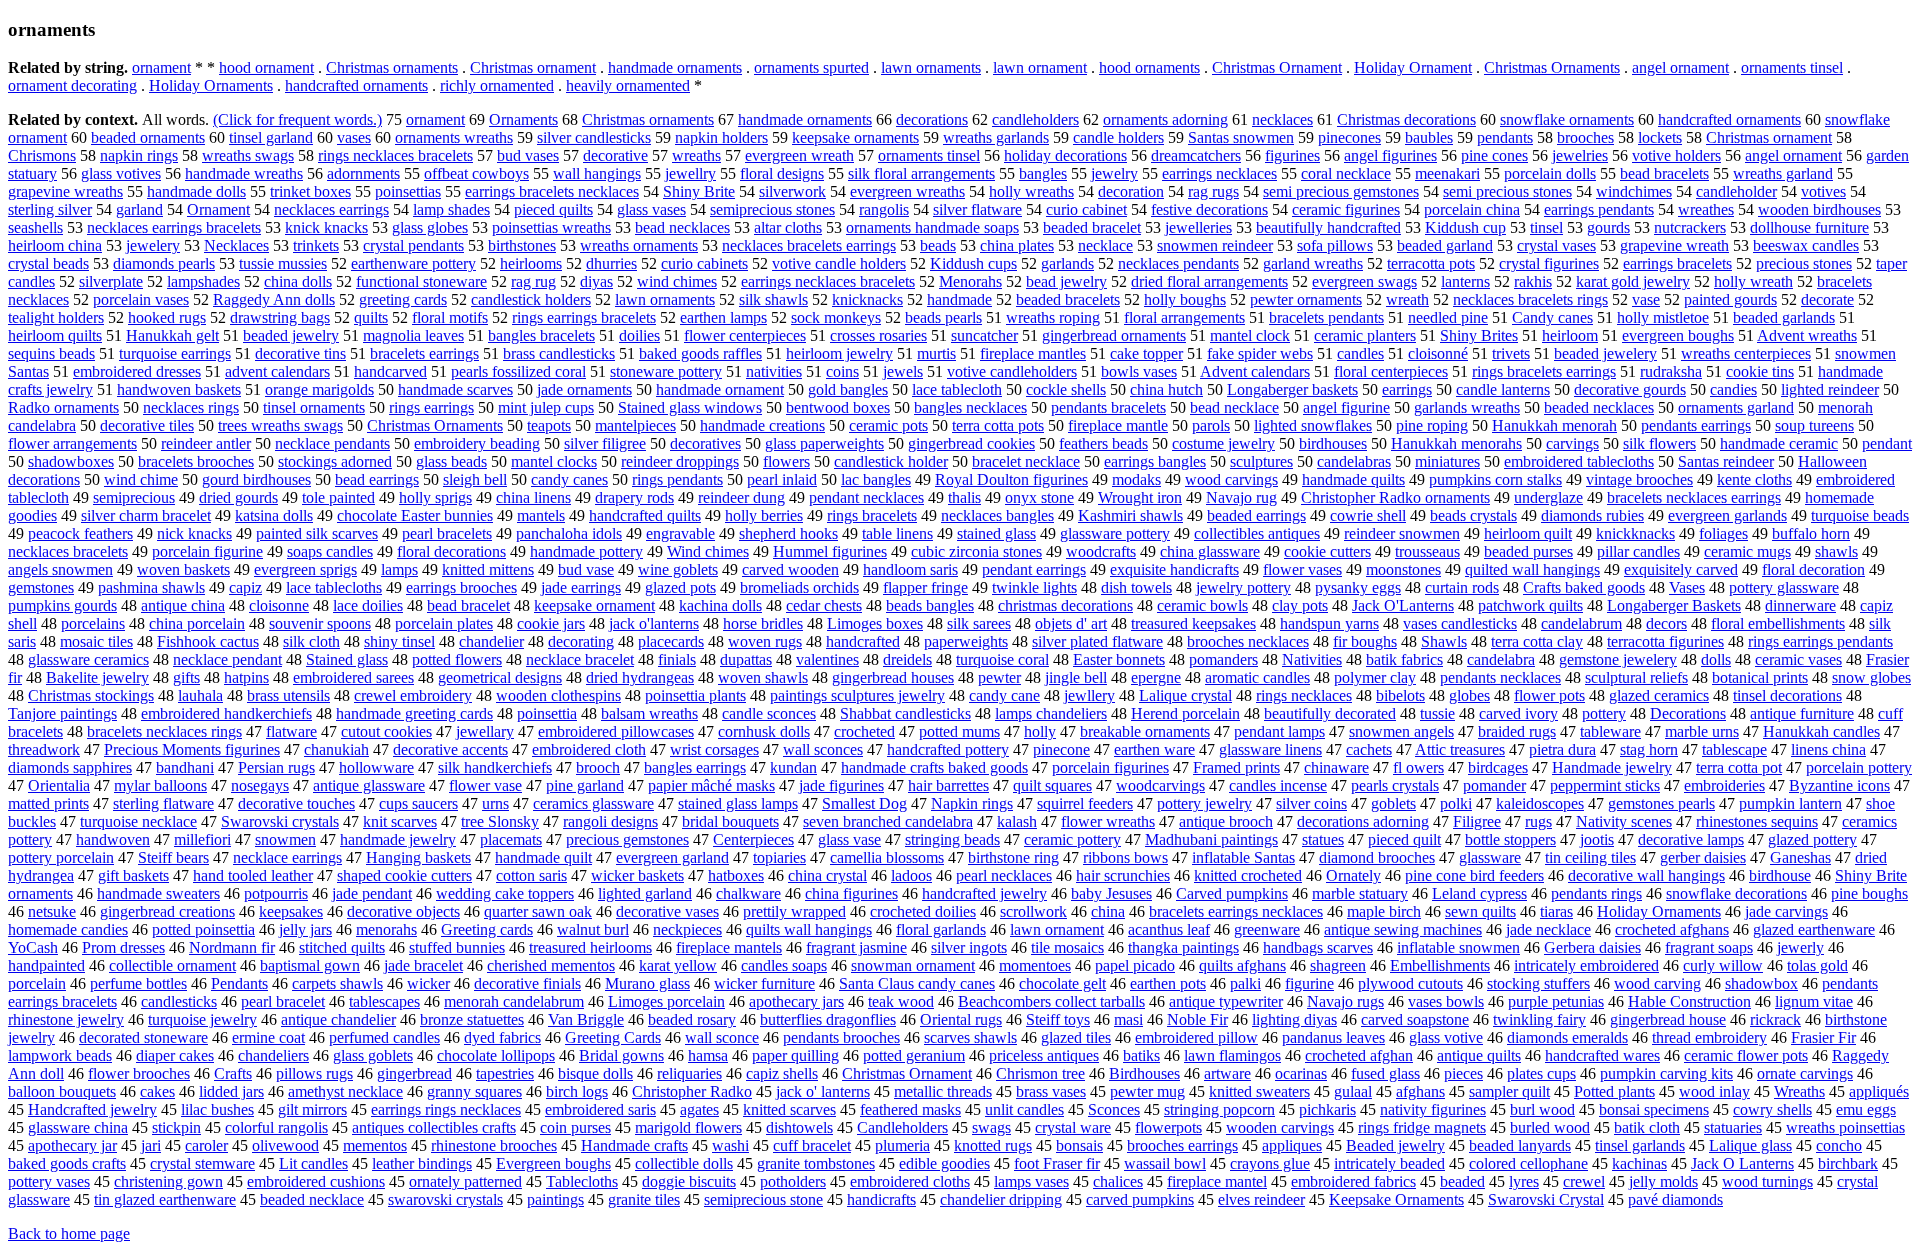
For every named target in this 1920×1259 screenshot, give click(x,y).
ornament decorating (72, 85)
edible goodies (944, 1163)
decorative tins (300, 353)
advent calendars (277, 371)
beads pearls (943, 317)
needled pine (1448, 317)
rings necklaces (1304, 695)
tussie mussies (283, 263)
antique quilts (1479, 1055)
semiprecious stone (763, 1199)
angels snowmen (60, 569)
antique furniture (1802, 713)
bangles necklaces (970, 407)
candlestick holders (531, 299)
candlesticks (179, 1001)
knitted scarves (789, 1109)
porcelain (37, 983)
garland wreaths (1313, 263)
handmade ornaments (675, 67)
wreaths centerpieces (1746, 353)
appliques (1292, 1145)
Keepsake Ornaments (1396, 1199)
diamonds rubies (1592, 515)
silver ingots (969, 947)
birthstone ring (1013, 857)
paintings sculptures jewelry (857, 695)
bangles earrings (695, 767)
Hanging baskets (418, 857)
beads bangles (930, 605)
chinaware (1336, 767)
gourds (1608, 227)
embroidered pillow (1196, 1037)
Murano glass (647, 983)
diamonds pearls (164, 263)
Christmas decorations (1406, 119)
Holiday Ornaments (211, 85)
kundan (793, 767)
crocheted (864, 731)
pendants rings (1596, 893)
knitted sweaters (1259, 1091)
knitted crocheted (1248, 875)
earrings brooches (461, 587)
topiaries (779, 857)
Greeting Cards (613, 1037)
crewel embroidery (413, 695)
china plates (1017, 245)
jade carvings (1786, 911)
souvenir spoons (320, 623)
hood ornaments (1149, 67)
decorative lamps (1691, 839)
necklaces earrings (331, 209)
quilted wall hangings (1532, 569)
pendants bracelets (1108, 407)
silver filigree (605, 443)
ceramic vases (1798, 659)
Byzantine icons (1839, 785)
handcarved (390, 371)
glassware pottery (1115, 533)
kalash (1017, 821)
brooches (1585, 137)
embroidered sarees (353, 677)
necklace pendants (332, 443)
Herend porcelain (1185, 713)
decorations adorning (1363, 821)
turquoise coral (1002, 659)
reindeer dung (741, 497)
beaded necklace (312, 1199)
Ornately (1353, 875)
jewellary (485, 731)
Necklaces (236, 245)
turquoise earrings (175, 353)
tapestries (505, 1073)
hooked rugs (167, 317)
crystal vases (1556, 245)
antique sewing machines (1403, 929)
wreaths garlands (996, 137)
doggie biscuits (689, 1181)
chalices (1118, 1181)
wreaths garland (1783, 173)
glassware (1490, 857)
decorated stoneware (143, 1037)
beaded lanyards (1520, 1145)
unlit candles (1024, 1109)
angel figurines (1390, 155)
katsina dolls (274, 515)
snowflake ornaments (1567, 119)
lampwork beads (60, 1055)
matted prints (48, 803)
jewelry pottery (1243, 587)
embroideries (1724, 785)
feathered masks (910, 1109)
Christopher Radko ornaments (1395, 497)
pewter (999, 677)
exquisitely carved (1681, 569)
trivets (1511, 353)
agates (699, 1109)
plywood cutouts (1410, 983)
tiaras (1556, 911)
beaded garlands (1784, 317)
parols (1211, 425)
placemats (511, 839)
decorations (932, 119)
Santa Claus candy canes (917, 983)
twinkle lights (1034, 587)
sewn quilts (1480, 911)
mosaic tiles (96, 641)
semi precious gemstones (1341, 191)
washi (730, 1145)
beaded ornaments (148, 137)
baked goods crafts (67, 1163)
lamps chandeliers (1051, 713)
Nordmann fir (232, 947)
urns (495, 803)
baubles (1429, 137)
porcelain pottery (1859, 767)
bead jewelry (1066, 281)
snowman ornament (913, 965)
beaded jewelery (1605, 353)
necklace (1105, 245)
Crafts (233, 1073)
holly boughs (1185, 299)
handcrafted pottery (948, 749)
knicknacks (867, 299)
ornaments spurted (811, 67)
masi (1128, 1019)
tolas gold (1817, 965)
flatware (291, 731)
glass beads (451, 461)
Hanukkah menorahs (1456, 443)
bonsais (1079, 1145)
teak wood (901, 1001)
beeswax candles (1806, 245)
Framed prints (1236, 767)
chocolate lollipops (496, 1055)
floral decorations (451, 551)
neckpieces (687, 929)
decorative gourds (1630, 389)
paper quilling (795, 1055)
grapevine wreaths (65, 191)
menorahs (386, 929)
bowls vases (1139, 371)
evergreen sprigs (305, 569)
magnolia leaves (413, 335)
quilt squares (1052, 785)
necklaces (1282, 119)
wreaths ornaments (639, 245)
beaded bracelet (1092, 227)
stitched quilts (342, 947)
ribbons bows (1125, 857)
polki (1456, 803)
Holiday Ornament (1413, 67)
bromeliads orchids (799, 587)
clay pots (1300, 605)
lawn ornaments (931, 67)
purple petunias (1556, 1001)
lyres (1524, 1181)
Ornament (218, 209)
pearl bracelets (447, 533)
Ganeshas (1800, 857)
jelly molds (1663, 1181)
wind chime (141, 479)
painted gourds (1730, 299)
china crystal (827, 875)
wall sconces (823, 749)
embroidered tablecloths (1579, 461)
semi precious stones (1507, 191)
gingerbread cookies (971, 443)
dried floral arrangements (1209, 281)
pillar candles (1638, 551)
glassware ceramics (88, 659)
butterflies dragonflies (828, 1019)
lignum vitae (1814, 1001)
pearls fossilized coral (518, 371)
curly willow (1723, 965)
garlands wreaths (1467, 407)
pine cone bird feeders (1474, 875)
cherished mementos (551, 965)
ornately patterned (465, 1181)
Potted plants (1614, 1091)
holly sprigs (435, 497)
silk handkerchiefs (495, 767)
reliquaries (689, 1073)
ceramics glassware (593, 803)
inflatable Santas (1243, 857)
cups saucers (418, 803)
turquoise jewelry (202, 1019)
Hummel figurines (830, 551)
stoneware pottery (666, 371)
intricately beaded (1389, 1163)
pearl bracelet (283, 1001)
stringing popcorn (1219, 1109)
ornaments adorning (1165, 119)
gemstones (41, 587)
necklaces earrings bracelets (174, 227)
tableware (1610, 731)
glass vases (651, 209)
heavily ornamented (628, 85)
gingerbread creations (167, 911)
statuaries (1733, 1127)
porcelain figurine (207, 551)
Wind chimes (708, 551)
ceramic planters (1365, 335)
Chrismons (42, 155)
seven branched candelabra (888, 821)
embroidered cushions (316, 1181)
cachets (1369, 749)
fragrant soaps (1709, 947)
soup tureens (1814, 425)
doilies (639, 335)
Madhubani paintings (1211, 839)
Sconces (1114, 1109)
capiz (245, 587)
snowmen (285, 839)
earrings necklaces (1219, 173)
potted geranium (914, 1055)
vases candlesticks (1460, 623)
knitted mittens (488, 569)
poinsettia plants (695, 695)
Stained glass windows (690, 407)
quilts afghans (1242, 965)
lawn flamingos (1232, 1055)
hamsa (708, 1055)
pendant (1887, 443)
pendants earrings (1696, 425)
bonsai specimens (1654, 1109)
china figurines (851, 893)
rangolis (884, 209)
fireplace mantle (1118, 425)
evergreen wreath (799, 155)
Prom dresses (123, 947)
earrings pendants (1599, 209)
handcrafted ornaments (356, 85)
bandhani (185, 767)
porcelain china (1472, 209)
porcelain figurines (1110, 767)
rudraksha (1671, 371)
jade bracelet (423, 965)
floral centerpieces (1391, 371)
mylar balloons (160, 785)
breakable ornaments (1145, 731)
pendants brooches (841, 1037)
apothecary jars (796, 1001)
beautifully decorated (1330, 713)
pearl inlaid (782, 479)
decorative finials (527, 983)
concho (1839, 1145)
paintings (555, 1199)
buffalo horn (1811, 533)
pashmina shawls (151, 587)
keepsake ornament (594, 605)
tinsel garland (271, 137)
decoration (1131, 191)
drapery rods (634, 497)
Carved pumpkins (1232, 893)
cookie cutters (1327, 551)
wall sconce (722, 1037)
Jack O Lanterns (1742, 1163)
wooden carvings (1280, 1127)
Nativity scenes (1624, 821)
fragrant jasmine (856, 947)
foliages (1723, 533)
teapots (549, 425)
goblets (1393, 803)
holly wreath (1753, 281)
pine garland (585, 785)
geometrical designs (500, 677)
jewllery (1089, 695)
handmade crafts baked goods (934, 767)
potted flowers (457, 659)
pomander (1494, 785)
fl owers (1418, 767)
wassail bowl (1165, 1163)
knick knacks (326, 227)
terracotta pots (1431, 263)
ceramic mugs (1747, 551)
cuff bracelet (812, 1145)
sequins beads (51, 353)
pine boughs (1869, 893)
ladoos (911, 875)
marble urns (1702, 731)
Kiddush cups (973, 263)
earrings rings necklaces (446, 1109)
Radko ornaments (63, 407)
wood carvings (1231, 479)
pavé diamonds (1675, 1199)
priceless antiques (1044, 1055)
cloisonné (1438, 353)
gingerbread (414, 1073)
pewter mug (1147, 1091)
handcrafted (863, 641)
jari (151, 1145)
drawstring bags (280, 317)
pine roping (1432, 425)
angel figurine (1346, 407)
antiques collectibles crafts (434, 1127)
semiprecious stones (772, 209)
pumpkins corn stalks (1495, 479)
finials (677, 659)
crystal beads (48, 263)
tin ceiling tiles (1590, 857)
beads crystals (1473, 515)
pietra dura (1562, 749)
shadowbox (1761, 983)
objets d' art (1071, 623)
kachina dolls (720, 605)
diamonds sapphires (70, 767)
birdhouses (1333, 443)
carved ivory (1518, 713)
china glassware (1210, 551)
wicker (428, 983)
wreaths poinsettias (1845, 1127)
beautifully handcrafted (1328, 227)
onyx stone (1039, 497)
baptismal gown (310, 965)
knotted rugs (993, 1145)
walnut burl (593, 929)
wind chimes (677, 281)
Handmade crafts (634, 1145)
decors (1666, 623)
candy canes (569, 479)
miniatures (1447, 461)
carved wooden (790, 569)
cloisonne (279, 605)
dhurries (611, 263)
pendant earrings (1034, 569)
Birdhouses (1144, 1073)
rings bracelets (872, 515)
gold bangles (848, 389)
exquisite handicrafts (1174, 569)
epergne (1156, 677)
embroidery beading (477, 443)
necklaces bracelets (68, 551)
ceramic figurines (1346, 209)
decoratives (705, 443)
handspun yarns (1329, 623)
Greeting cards (487, 929)
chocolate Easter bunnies (415, 515)
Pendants (239, 983)
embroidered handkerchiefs (226, 713)
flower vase (485, 785)
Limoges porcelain (666, 1001)
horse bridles (763, 623)
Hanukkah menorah (1554, 425)
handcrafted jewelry (984, 893)
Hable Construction (1689, 1001)
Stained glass (347, 659)
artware (1227, 1073)
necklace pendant (227, 659)
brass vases (1051, 1091)
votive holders (1676, 155)
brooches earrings (1182, 1145)
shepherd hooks (788, 533)
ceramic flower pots (1746, 1055)
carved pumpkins (1140, 1199)
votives (1823, 191)
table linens (897, 533)
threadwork (44, 749)
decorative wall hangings (1646, 875)
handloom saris (910, 569)
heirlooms (531, 263)
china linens (533, 497)
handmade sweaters (158, 893)
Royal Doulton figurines (1011, 479)
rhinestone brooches (494, 1145)
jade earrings (581, 587)
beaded (1462, 1181)
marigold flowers (688, 1127)
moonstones (1403, 569)
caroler (206, 1145)
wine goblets (678, 569)
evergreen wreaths (907, 191)
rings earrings (431, 407)
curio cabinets (704, 263)
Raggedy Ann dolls (274, 299)
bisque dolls (595, 1073)
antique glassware (369, 785)
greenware (1267, 929)
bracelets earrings (424, 353)
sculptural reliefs (1636, 677)
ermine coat (268, 1037)
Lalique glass (1750, 1145)
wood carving (1657, 983)
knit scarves (400, 821)
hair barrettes (948, 785)
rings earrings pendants (1820, 641)
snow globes (1871, 677)
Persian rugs (276, 767)
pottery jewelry (1204, 803)
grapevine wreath (1674, 245)
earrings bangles (1155, 461)
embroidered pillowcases (616, 731)
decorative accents (450, 749)
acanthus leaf (1169, 929)
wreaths (696, 155)
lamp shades (451, 209)
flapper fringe (925, 587)
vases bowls (1446, 1001)
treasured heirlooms (590, 947)
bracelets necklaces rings (164, 731)
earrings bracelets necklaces (552, 191)
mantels (541, 515)
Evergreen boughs (553, 1163)
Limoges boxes (875, 623)
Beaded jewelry (1395, 1145)
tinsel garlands (1640, 1145)
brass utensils (288, 695)
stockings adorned (335, 461)
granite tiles (644, 1199)
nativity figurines (1433, 1109)
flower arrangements (72, 443)
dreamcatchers (1196, 155)
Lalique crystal (1185, 695)
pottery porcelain (61, 857)
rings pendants (677, 479)
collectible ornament (172, 965)
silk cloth (311, 641)
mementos (375, 1145)
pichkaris (1327, 1109)
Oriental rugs (961, 1019)
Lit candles (313, 1163)
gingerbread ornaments (1114, 335)
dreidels (907, 659)
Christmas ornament (533, 67)
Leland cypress (1479, 893)
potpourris (276, 893)
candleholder (1736, 191)
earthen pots (1168, 983)
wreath (1407, 299)
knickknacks (1635, 533)
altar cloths (788, 227)
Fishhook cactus (208, 641)
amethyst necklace (345, 1091)
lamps (399, 569)
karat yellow (678, 965)
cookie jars (551, 623)
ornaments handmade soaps (932, 227)
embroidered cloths (910, 1181)
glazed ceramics (1659, 695)
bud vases (528, 155)
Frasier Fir (1823, 1037)
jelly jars (305, 929)
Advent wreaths (1807, 335)
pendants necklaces (1500, 677)
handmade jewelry (398, 839)
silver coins (1311, 803)
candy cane (1004, 695)
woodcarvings (1160, 785)
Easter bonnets (1119, 659)
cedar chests (824, 605)
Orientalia (59, 785)
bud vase (586, 569)
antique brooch (1226, 821)
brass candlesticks (559, 353)
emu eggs (1866, 1109)
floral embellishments (1778, 623)
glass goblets (373, 1055)
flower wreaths (1108, 821)
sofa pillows (1335, 245)
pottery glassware (1784, 587)
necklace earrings (287, 857)
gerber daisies (1703, 857)
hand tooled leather (253, 875)
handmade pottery (586, 551)
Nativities (1312, 659)
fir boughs (1365, 641)
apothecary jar (72, 1145)
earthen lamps (723, 317)
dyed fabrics (502, 1037)
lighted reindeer (1830, 389)
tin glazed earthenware (165, 1199)
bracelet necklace (1026, 461)
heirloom (1570, 335)
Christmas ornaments (392, 67)
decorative (615, 155)
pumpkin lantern (1790, 803)
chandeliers (273, 1055)
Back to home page (69, 1233)
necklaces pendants (1178, 263)
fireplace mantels (729, 947)
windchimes (1634, 191)
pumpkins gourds (62, 605)
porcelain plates (444, 623)
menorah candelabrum (514, 1001)
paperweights (966, 641)
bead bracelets (1664, 173)
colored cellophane (1528, 1163)
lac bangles (876, 479)
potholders (793, 1181)
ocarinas (1301, 1073)
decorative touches (296, 803)
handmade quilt (543, 857)
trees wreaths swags (280, 425)
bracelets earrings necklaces (1236, 911)
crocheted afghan (1359, 1055)
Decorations (1688, 713)
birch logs (577, 1091)
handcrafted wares (1602, 1055)
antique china (183, 605)
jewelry (1114, 173)
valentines (827, 659)
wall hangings (597, 173)
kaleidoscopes (1540, 803)
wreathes (1706, 209)
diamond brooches (1377, 857)
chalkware (748, 893)
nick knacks (194, 533)
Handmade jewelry (1612, 767)
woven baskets (183, 569)
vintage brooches (1639, 479)
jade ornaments (584, 389)
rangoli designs (610, 821)
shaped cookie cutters (404, 875)
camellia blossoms (887, 857)
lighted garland (645, 893)
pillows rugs (314, 1073)
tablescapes (384, 1001)
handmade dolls (196, 191)
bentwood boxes (838, 407)
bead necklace (1234, 407)
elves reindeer (1261, 1199)
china (1108, 911)
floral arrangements (1184, 317)
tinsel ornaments (314, 407)
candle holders (1118, 137)
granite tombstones (816, 1163)
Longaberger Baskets (1674, 605)
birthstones (522, 245)
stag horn (1649, 749)
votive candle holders (839, 263)
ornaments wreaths (454, 137)
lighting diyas (1294, 1019)
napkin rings (139, 155)
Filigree (1477, 821)
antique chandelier (338, 1019)
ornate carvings (1805, 1073)
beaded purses (1528, 551)
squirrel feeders (1085, 803)
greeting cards (403, 299)
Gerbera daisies (1592, 947)
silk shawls (773, 299)
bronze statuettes (472, 1019)
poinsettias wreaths (551, 227)
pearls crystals (1395, 785)
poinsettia (547, 713)
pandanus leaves (1333, 1037)
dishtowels (799, 1127)
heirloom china (55, 245)
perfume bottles (138, 983)
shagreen (1338, 965)
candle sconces (769, 713)
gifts (186, 677)
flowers (786, 461)
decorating (581, 641)
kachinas (1639, 1163)
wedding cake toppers (505, 893)
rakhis (1533, 281)
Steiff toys (1058, 1019)
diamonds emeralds (1567, 1037)
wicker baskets (637, 875)
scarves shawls (970, 1037)
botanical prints (1760, 677)
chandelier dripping (1001, 1199)
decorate (1827, 299)
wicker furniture (764, 983)
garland (139, 209)
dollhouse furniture (1809, 227)
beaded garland (1445, 245)
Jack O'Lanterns (1403, 605)
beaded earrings (1256, 515)
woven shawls (763, 677)
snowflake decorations (1736, 893)
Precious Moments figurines (192, 749)
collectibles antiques (1257, 533)
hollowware (376, 767)
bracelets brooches (196, 461)
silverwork (792, 191)
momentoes (1035, 965)
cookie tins (1760, 371)
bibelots (1400, 695)
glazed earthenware (1814, 929)
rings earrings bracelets (584, 317)
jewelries (1580, 155)
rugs (1538, 821)
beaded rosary (692, 1019)
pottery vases (49, 1181)
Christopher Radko (692, 1091)
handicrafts (881, 1199)
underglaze (1548, 497)
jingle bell (1076, 677)
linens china (1828, 749)
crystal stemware (202, 1163)
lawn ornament (1040, 67)
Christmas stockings (91, 695)
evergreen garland (672, 857)
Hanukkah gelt (172, 335)
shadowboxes (71, 461)
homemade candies (68, 929)
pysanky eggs (1358, 587)
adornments (363, 173)
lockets (1660, 137)
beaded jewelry (291, 335)
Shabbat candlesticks (905, 713)
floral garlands (941, 929)
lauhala (200, 695)
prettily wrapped (794, 911)
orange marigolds (319, 389)
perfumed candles (384, 1037)
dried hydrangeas (640, 677)
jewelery (153, 245)
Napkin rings (972, 803)
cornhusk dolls (764, 731)
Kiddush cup (1465, 227)
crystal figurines (1549, 263)
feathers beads (1103, 443)
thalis (964, 497)
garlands (1067, 263)
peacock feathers (80, 533)
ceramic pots (888, 425)
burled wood (1550, 1127)
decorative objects (403, 911)
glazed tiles (1076, 1037)
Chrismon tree (1040, 1073)
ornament (161, 67)
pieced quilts (553, 209)
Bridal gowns (621, 1055)
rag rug (533, 281)
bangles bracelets (541, 335)
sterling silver (50, 209)
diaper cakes (175, 1055)
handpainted (46, 965)
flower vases (1302, 569)
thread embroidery (1709, 1037)
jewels (903, 371)
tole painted (338, 497)
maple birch (1384, 911)
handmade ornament (720, 389)
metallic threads (943, 1091)
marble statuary (1360, 893)
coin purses (575, 1127)
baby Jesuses (1111, 893)
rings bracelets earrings (1544, 371)
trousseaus (1427, 551)
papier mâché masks (711, 785)
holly (1040, 731)
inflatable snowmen (1458, 947)
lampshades (203, 281)
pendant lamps (1279, 731)
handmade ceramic (1779, 443)
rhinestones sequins (1757, 821)
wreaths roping (1053, 317)
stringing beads (952, 839)
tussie (1437, 713)
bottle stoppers (1510, 839)
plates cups (1541, 1073)
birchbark (1848, 1163)
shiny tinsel (399, 641)
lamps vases (1031, 1181)
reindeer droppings (680, 461)
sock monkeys (836, 317)
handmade (959, 299)
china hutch (1166, 389)
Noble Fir (1197, 1019)
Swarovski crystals (280, 821)
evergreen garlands (1727, 515)
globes (1469, 695)
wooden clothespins (558, 695)
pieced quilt (1404, 839)
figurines (1292, 155)
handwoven (113, 839)
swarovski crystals (445, 1199)
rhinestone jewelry (66, 1019)
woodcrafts (1101, 551)
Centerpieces (753, 839)
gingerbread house (1668, 1019)
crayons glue (1270, 1163)
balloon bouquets (62, 1091)
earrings (1407, 389)
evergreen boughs (1678, 335)
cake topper (1146, 353)
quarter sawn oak (538, 911)
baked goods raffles (700, 353)
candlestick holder (891, 461)
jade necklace (1548, 929)
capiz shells (782, 1073)
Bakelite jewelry (97, 677)
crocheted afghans (1672, 929)
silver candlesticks (594, 137)
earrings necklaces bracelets (828, 281)
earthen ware (1154, 749)
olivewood (285, 1145)
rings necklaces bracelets (395, 155)
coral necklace (1346, 173)
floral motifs (450, 317)
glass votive (1446, 1037)
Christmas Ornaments (1552, 67)
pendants (1505, 137)
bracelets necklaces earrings (1694, 497)
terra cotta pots (998, 425)
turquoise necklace (138, 821)
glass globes (430, 227)
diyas (596, 281)
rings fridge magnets (1422, 1127)
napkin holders (721, 137)
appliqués (1879, 1091)
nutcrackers (1690, 227)
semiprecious (134, 497)
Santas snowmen (1241, 137)
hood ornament (266, 67)
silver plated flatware (1097, 641)
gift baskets (133, 875)
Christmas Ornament (1277, 67)
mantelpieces (635, 425)
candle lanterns (1503, 389)
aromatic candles (1257, 677)
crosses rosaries (878, 335)
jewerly (1800, 947)
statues (1323, 839)
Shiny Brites (1479, 335)
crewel (1584, 1181)
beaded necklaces (1599, 407)
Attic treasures (1460, 749)
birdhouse (1780, 875)
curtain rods (1462, 587)
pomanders (1223, 659)
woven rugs (765, 641)
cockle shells (1066, 389)
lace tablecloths (334, 587)
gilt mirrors (312, 1109)
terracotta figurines (1665, 641)
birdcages (1498, 767)
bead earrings (377, 479)
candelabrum (1581, 623)
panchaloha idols (569, 533)
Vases (1687, 587)
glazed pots (680, 587)
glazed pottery (1812, 839)
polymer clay (1375, 677)
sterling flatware (163, 803)
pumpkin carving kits (1666, 1073)
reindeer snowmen (1402, 533)
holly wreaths (1031, 191)
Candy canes (1552, 317)
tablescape (1734, 749)
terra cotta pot (1739, 767)
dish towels (1136, 587)
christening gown (168, 1181)
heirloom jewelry (839, 353)
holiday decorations (1065, 155)
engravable (680, 533)
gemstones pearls (1661, 803)
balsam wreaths (649, 713)
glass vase (849, 839)
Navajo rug (1241, 497)
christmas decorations (1065, 605)
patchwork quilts (1530, 605)
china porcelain (197, 623)
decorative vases (667, 911)
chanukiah (336, 749)
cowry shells (1772, 1109)
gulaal (1353, 1091)
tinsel (1546, 227)
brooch (598, 767)
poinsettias (408, 191)
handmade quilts (1353, 479)
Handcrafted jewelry (92, 1109)
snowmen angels (1401, 731)
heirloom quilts (55, 335)
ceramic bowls (1202, 605)
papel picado (1135, 965)
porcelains (93, 623)
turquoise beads (1860, 515)
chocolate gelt (1062, 983)
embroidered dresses (137, 371)
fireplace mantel (1217, 1181)
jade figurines (841, 785)
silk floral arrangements (921, 173)
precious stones (1804, 263)
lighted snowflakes (1313, 425)
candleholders (1035, 119)
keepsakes (291, 911)
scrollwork (1033, 911)
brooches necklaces (1248, 641)
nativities (774, 371)
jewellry (690, 173)
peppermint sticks (1605, 785)
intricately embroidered (1586, 965)
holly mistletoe (1663, 317)
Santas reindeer (1726, 461)
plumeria (902, 1145)
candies (1733, 389)
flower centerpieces (745, 335)
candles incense (1278, 785)
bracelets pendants (1326, 317)
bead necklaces (682, 227)
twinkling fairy (1539, 1019)
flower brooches (139, 1073)
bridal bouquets (730, 821)
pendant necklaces (866, 497)
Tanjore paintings (62, 713)
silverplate (111, 281)
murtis (936, 353)
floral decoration (1813, 569)
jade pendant (372, 893)
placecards (671, 641)
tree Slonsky (500, 821)
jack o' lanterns (823, 1091)
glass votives (121, 173)
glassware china (78, 1127)
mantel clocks (554, 461)
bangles (1043, 173)
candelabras (1354, 461)
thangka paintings (1183, 947)
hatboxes (736, 875)
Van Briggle (586, 1019)
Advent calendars (1255, 371)
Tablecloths (582, 1181)
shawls (1836, 551)
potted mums (959, 731)
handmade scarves (455, 389)
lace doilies (368, 605)
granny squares (474, 1091)
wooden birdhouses (1819, 209)
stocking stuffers (1538, 983)
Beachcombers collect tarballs (1051, 1001)
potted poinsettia (203, 929)
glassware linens (1270, 749)
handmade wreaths (244, 173)
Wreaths (1799, 1091)
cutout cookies (386, 731)
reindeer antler (206, 443)
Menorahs (970, 281)
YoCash (33, 947)
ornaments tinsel (1792, 67)
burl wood (1542, 1109)
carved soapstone (1415, 1019)
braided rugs (1517, 731)
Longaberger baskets (1292, 389)
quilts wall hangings (809, 929)
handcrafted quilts (645, 515)
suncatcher (984, 335)
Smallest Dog (864, 803)
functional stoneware (421, 281)
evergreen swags (1364, 281)
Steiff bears (173, 857)
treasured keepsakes (1193, 623)
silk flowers (1659, 443)
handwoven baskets (179, 389)
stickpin (176, 1127)
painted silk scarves (317, 533)
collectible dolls (684, 1163)
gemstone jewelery (1618, 659)
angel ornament (1680, 67)
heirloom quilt (1528, 533)
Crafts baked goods (1584, 587)
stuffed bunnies (457, 947)
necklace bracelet (580, 659)
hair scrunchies (1123, 875)
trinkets (316, 245)
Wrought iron (1140, 497)
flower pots (1549, 695)
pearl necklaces (1004, 875)
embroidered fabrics (1353, 1181)
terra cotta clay (1537, 641)
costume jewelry (1223, 443)
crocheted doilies (923, 911)
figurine (1309, 983)
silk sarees (979, 623)
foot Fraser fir (1057, 1163)
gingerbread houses (893, 677)
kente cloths (1754, 479)
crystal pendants (413, 245)
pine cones (1494, 155)
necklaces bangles (997, 515)
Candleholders (902, 1127)
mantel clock (1250, 335)
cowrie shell (1368, 515)
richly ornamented (497, 85)
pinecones (1349, 137)
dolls (1716, 659)
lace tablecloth (957, 389)
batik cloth (1647, 1127)
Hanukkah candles (1821, 731)
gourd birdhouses (256, 479)
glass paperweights (824, 443)
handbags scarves (1318, 947)
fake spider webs (1260, 353)
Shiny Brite (699, 191)
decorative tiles (147, 425)
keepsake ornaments (855, 137)
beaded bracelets (1068, 299)
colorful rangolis (276, 1127)
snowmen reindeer (1215, 245)
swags (991, 1127)
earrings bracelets (1677, 263)
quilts (371, 317)
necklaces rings (191, 407)
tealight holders (56, 317)
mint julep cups (546, 407)
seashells (35, 227)
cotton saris (531, 875)
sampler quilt (1509, 1091)
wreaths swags (248, 155)
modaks (1136, 479)
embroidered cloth (589, 749)
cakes (157, 1091)
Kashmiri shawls (1130, 515)
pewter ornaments (1306, 299)
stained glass (996, 533)
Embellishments (1440, 965)
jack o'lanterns (654, 623)
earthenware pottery (413, 263)
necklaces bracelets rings (1530, 299)
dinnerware (1800, 605)
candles (1360, 353)
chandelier (491, 641)
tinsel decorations (1787, 695)
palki (1245, 983)
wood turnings (1767, 1181)
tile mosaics (1067, 947)
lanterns (1465, 281)
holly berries (764, 515)
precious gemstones (627, 839)
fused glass (1385, 1073)
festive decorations (1209, 209)
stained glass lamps (738, 803)
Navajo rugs (1345, 1001)
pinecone (1061, 749)
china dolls (298, 281)
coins (842, 371)
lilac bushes (217, 1109)
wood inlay (1714, 1091)
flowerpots (1168, 1127)
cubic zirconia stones (976, 551)
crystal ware (1073, 1127)
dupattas (746, 659)
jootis (1597, 839)
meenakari (1447, 173)
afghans (1420, 1091)
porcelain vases (141, 299)
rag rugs (1213, 191)
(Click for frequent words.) (297, 119)
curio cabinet (1086, 209)
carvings (1572, 443)
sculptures (1261, 461)
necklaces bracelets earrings (809, 245)
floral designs (782, 173)
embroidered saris (600, 1109)
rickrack (1775, 1019)
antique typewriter (1226, 1001)
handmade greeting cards (414, 713)
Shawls (1444, 641)
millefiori (202, 839)
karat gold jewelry (1633, 281)
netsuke (52, 911)
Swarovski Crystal (1546, 1199)
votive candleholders (1012, 371)
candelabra (1501, 659)
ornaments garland (1736, 407)
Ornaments (523, 119)
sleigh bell (475, 479)
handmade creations (762, 425)
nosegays (260, 785)
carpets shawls (337, 983)
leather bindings (422, 1163)
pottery (1604, 713)
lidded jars (231, 1091)
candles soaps (784, 965)
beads (938, 245)
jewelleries (1198, 227)
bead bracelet (468, 605)
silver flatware (977, 209)
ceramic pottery (1072, 839)
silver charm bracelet (146, 515)
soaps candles (330, 551)
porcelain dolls (1550, 173)
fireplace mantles (1033, 353)
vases (354, 137)
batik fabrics (1404, 659)
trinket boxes (310, 191)
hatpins (246, 677)
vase (1646, 299)
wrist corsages (714, 749)
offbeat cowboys (476, 173)
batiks (1141, 1055)
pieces (1463, 1073)
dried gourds (238, 497)
